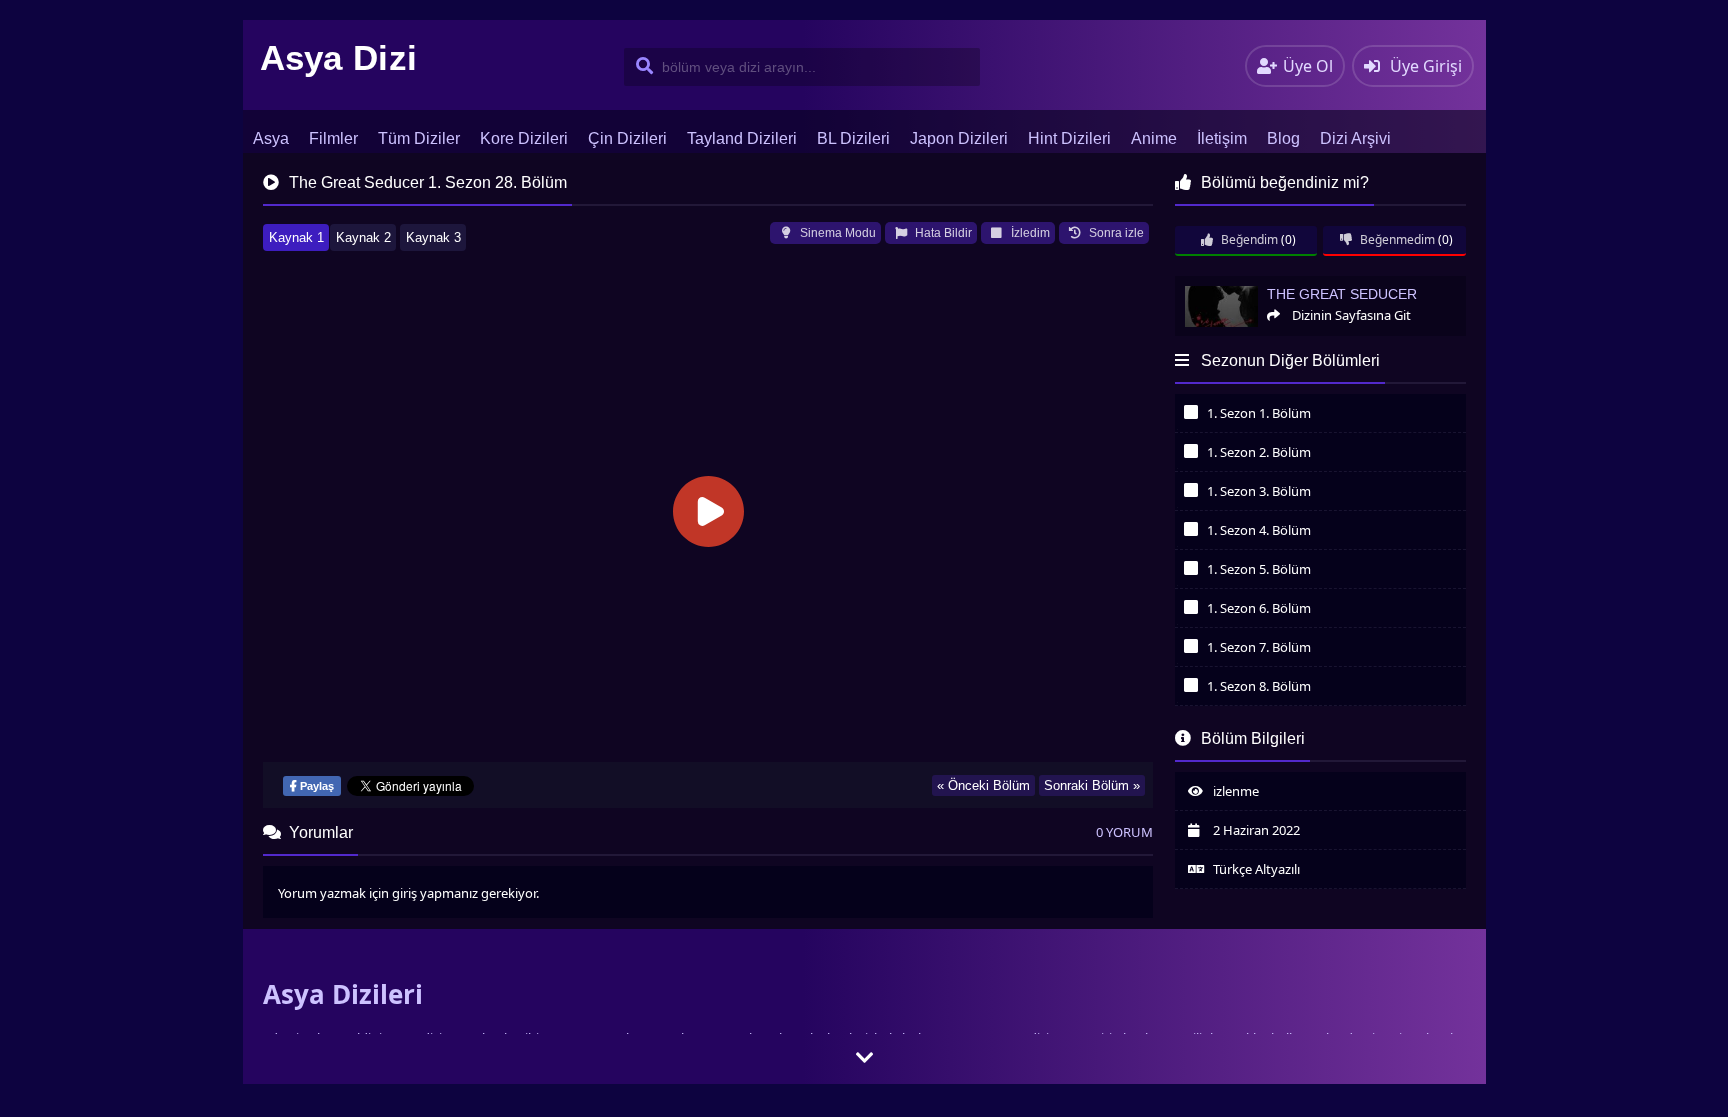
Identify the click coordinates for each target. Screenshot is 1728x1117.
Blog (1283, 138)
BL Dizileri (853, 138)
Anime (1154, 138)
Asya (271, 138)
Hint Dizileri (1069, 138)
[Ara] (640, 67)
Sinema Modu (836, 233)
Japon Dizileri (959, 138)
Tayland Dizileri (742, 138)
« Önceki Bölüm (983, 785)
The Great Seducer (1227, 284)
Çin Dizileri (627, 138)
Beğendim (1248, 239)
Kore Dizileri (524, 138)
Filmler (333, 138)
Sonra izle (1115, 233)
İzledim (1029, 233)
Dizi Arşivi (1355, 138)
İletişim (1222, 138)
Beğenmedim (1396, 239)
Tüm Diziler (419, 138)
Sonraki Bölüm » (1092, 785)
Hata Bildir (942, 233)
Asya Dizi (339, 57)
